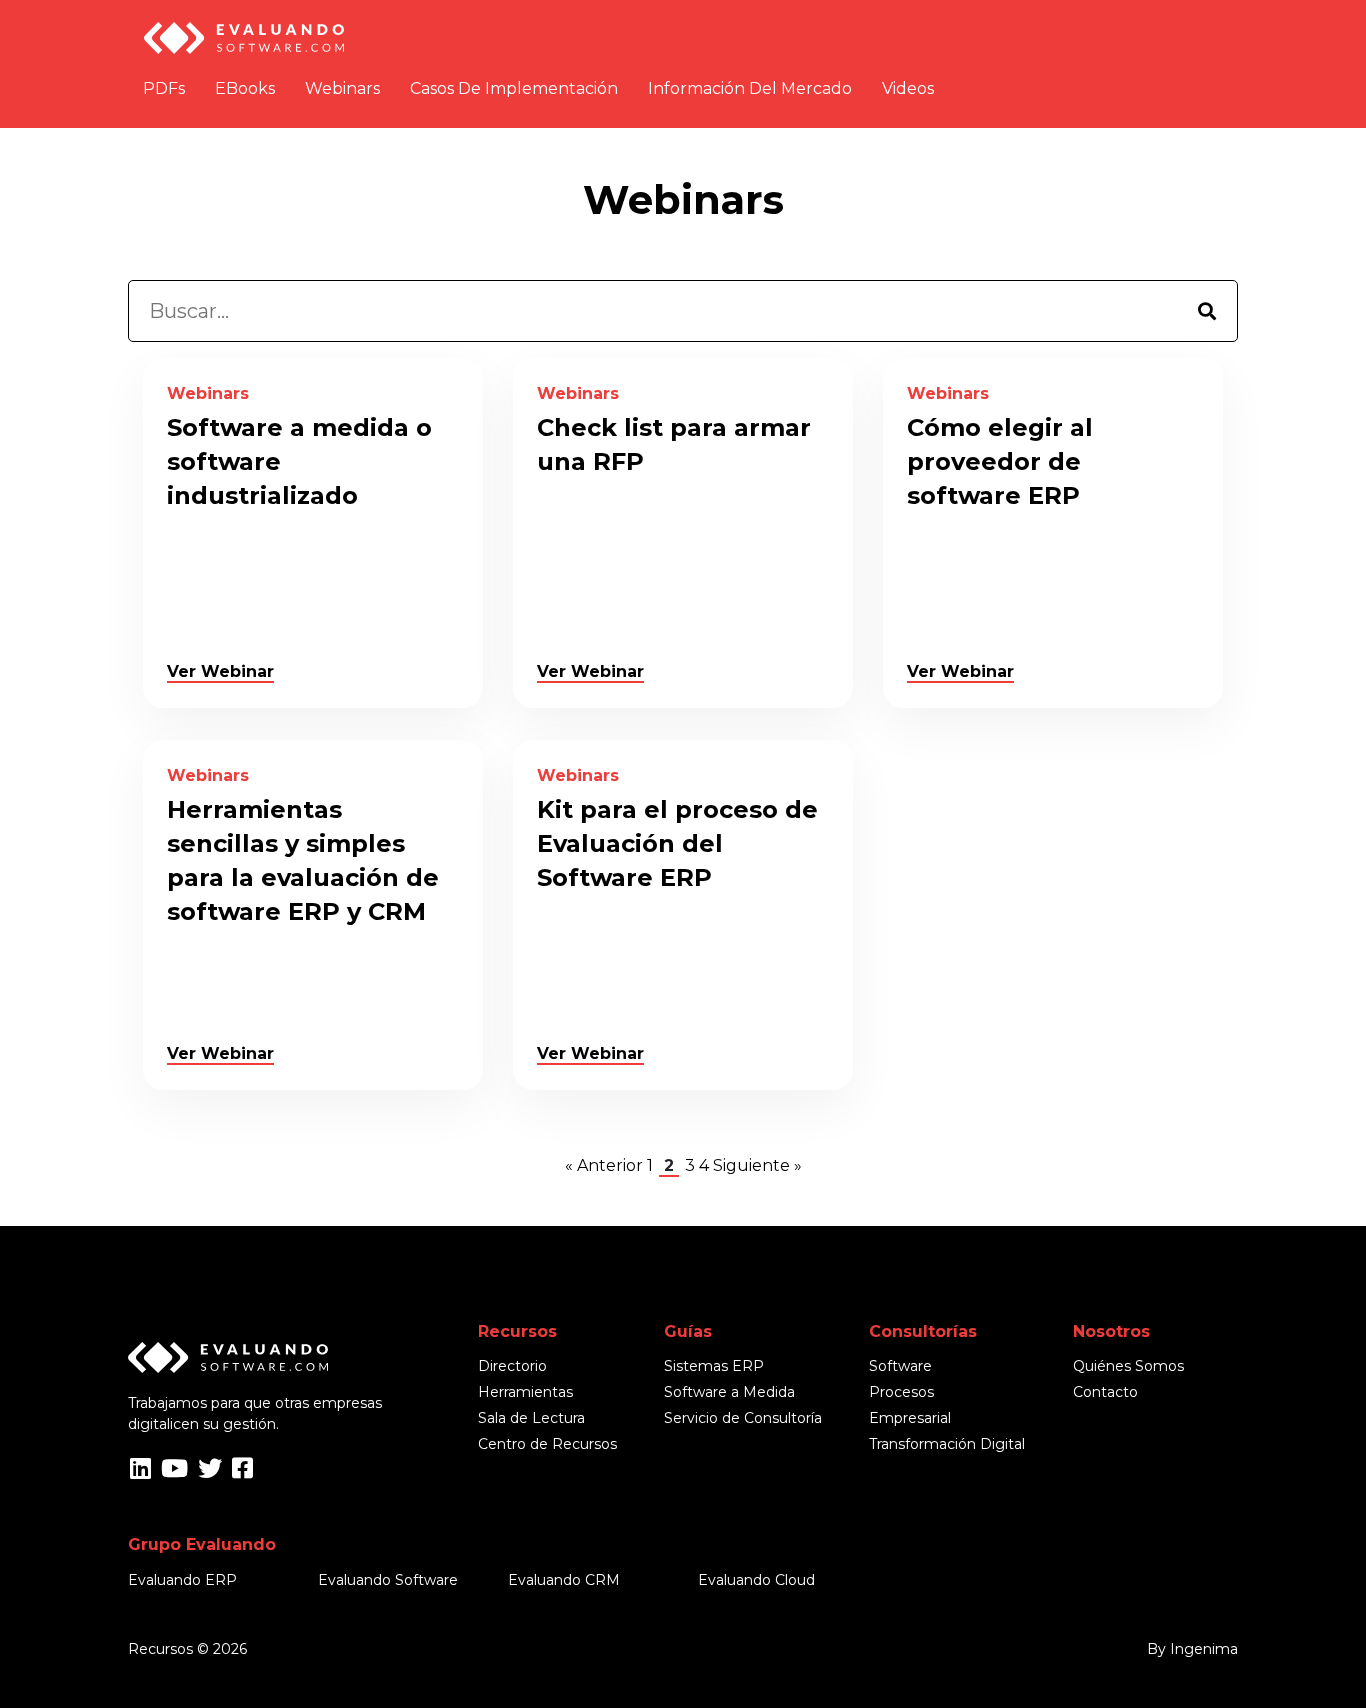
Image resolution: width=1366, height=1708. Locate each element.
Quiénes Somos (1128, 1366)
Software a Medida (729, 1392)
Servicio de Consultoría (743, 1418)
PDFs (164, 88)
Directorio (512, 1366)
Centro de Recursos (547, 1444)
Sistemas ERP (714, 1366)
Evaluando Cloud (756, 1580)
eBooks (245, 88)
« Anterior (604, 1165)
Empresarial (910, 1418)
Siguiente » (757, 1165)
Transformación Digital (947, 1444)
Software (900, 1366)
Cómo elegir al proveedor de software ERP (1000, 461)
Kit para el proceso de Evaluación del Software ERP (677, 843)
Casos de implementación (514, 88)
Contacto (1105, 1392)
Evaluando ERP (182, 1580)
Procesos (901, 1392)
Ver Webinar (220, 671)
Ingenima (1204, 1649)
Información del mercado (750, 88)
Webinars (342, 88)
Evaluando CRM (564, 1580)
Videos (908, 88)
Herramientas (525, 1392)
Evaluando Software (388, 1580)
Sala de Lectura (531, 1418)
